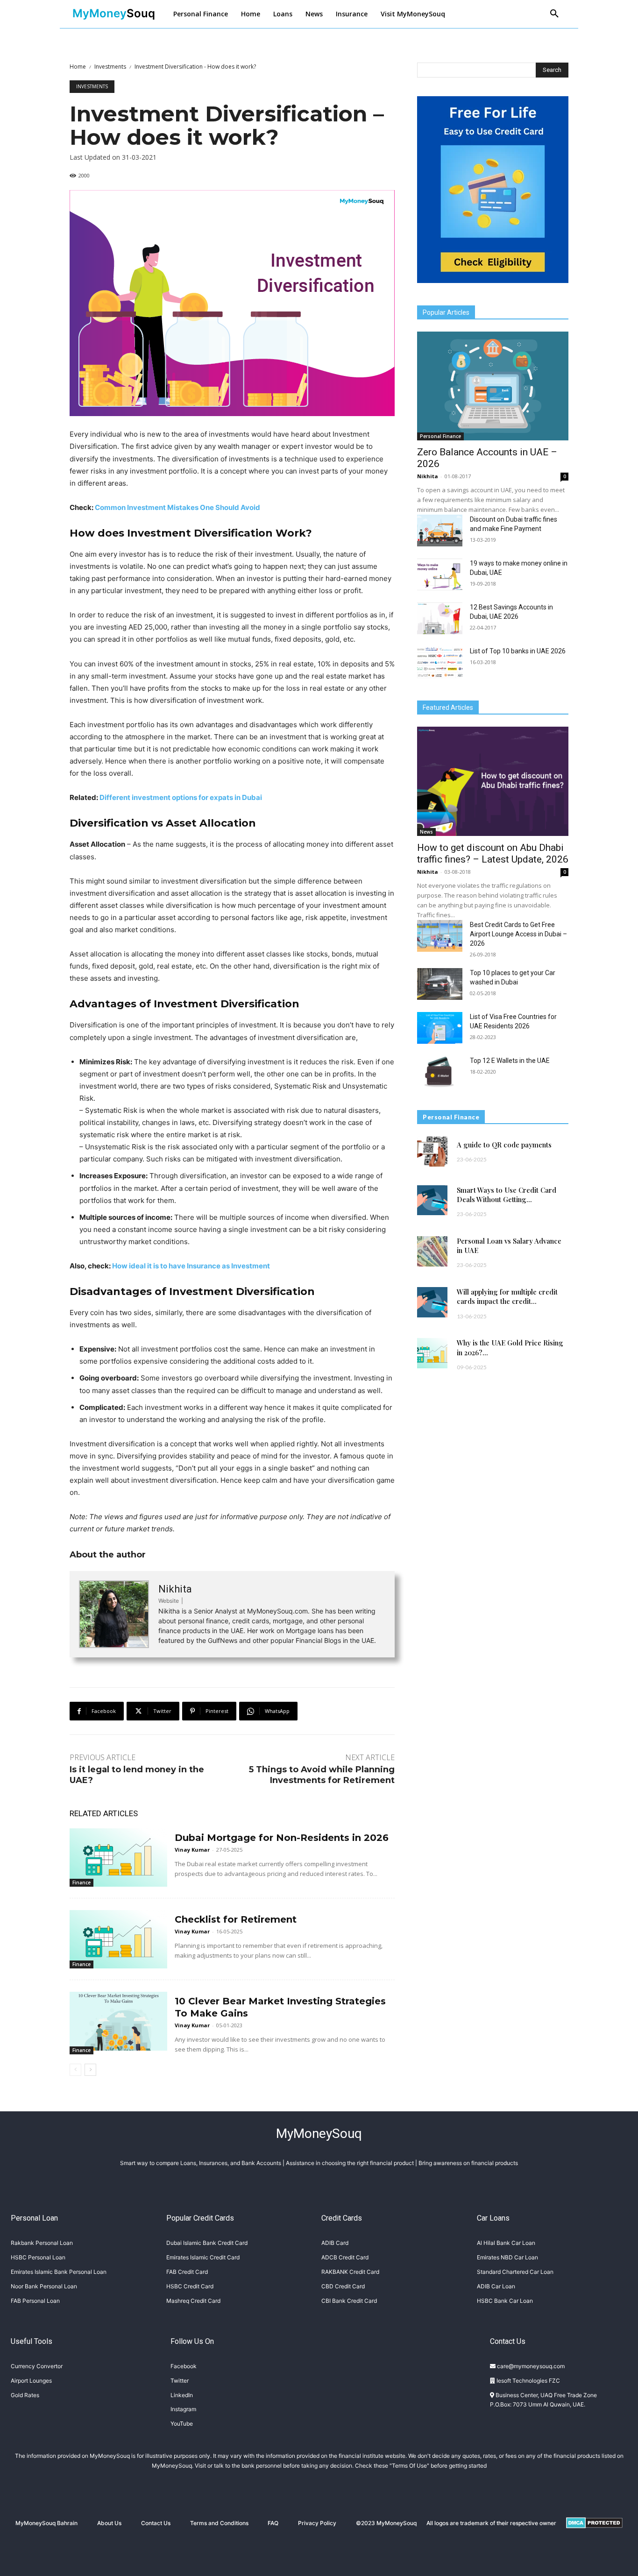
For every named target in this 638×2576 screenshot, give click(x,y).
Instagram (183, 2409)
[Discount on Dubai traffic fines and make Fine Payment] (440, 531)
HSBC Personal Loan (38, 2257)
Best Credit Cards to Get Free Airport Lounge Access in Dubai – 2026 (518, 934)
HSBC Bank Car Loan (505, 2301)
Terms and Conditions (219, 2523)
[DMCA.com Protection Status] (594, 2536)
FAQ (273, 2523)
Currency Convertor (37, 2366)
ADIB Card (335, 2243)
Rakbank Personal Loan (42, 2243)
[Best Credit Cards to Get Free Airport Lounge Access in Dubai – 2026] (440, 936)
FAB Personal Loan (35, 2301)
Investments (110, 67)
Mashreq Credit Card (193, 2301)
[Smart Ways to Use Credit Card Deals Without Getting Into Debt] (432, 1200)
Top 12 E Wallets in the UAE (510, 1061)
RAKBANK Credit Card (350, 2272)
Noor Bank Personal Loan (44, 2286)
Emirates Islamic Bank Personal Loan (59, 2272)
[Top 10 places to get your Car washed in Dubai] (440, 984)
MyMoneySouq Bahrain (46, 2523)
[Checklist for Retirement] (118, 1939)
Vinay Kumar (192, 1850)
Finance (82, 1882)
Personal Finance (440, 436)
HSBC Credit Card (190, 2286)
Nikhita (175, 1589)
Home (78, 67)
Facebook (184, 2366)
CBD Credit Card (343, 2286)
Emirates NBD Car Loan (507, 2257)
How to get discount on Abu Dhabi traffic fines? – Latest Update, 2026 (493, 853)
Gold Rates (25, 2395)
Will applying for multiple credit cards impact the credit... (507, 1296)
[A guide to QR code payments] (432, 1151)
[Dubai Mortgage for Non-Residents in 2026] (118, 1858)
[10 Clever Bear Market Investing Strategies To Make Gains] (118, 2021)
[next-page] (90, 2070)
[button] (554, 14)
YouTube (182, 2424)
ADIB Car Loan (496, 2286)
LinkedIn (182, 2395)
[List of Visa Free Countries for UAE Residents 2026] (440, 1028)
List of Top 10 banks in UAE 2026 (518, 651)
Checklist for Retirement (236, 1919)
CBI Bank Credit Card (349, 2301)
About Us (109, 2523)
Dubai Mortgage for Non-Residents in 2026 (282, 1838)
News (426, 832)
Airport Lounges (31, 2381)
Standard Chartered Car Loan (515, 2272)
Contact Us (156, 2523)
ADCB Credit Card (345, 2257)
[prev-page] (75, 2070)
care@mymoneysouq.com (530, 2366)
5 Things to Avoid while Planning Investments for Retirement (322, 1775)
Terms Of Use (409, 2466)
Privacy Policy (317, 2523)
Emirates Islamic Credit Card (203, 2257)
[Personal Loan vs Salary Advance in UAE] (432, 1251)
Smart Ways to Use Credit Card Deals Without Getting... (507, 1195)
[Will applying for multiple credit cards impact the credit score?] (432, 1302)
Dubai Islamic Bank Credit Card (207, 2243)
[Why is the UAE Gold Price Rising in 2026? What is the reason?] (432, 1353)
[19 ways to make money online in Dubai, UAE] (440, 574)
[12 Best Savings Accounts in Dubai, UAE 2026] (440, 618)
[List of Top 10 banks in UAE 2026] (440, 662)
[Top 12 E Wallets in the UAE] (440, 1072)
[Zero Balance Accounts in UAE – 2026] (493, 386)
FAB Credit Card (187, 2272)
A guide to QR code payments (504, 1145)
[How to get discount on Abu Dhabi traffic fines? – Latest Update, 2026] (493, 781)
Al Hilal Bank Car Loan (506, 2243)
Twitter (180, 2381)
